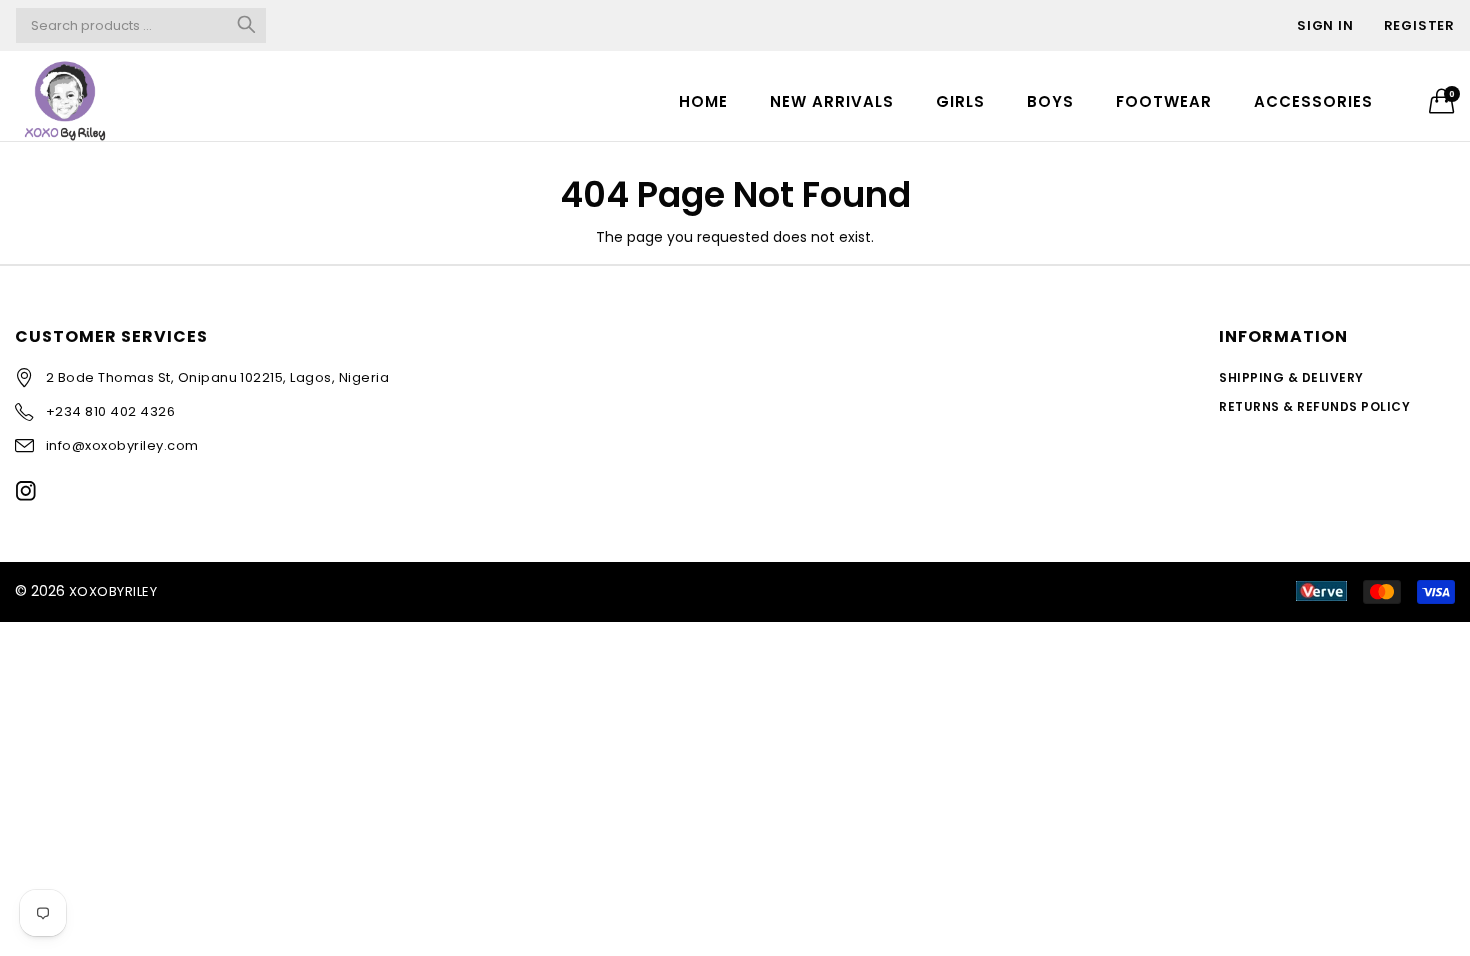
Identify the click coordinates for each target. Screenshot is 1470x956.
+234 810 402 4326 (110, 411)
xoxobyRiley (113, 591)
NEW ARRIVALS (832, 101)
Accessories (1313, 101)
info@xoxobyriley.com (122, 445)
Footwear (1164, 101)
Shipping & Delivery (1291, 377)
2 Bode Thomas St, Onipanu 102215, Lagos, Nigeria (217, 377)
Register (1419, 25)
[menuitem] (703, 100)
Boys (1050, 101)
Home (703, 101)
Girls (960, 101)
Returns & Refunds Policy (1314, 406)
